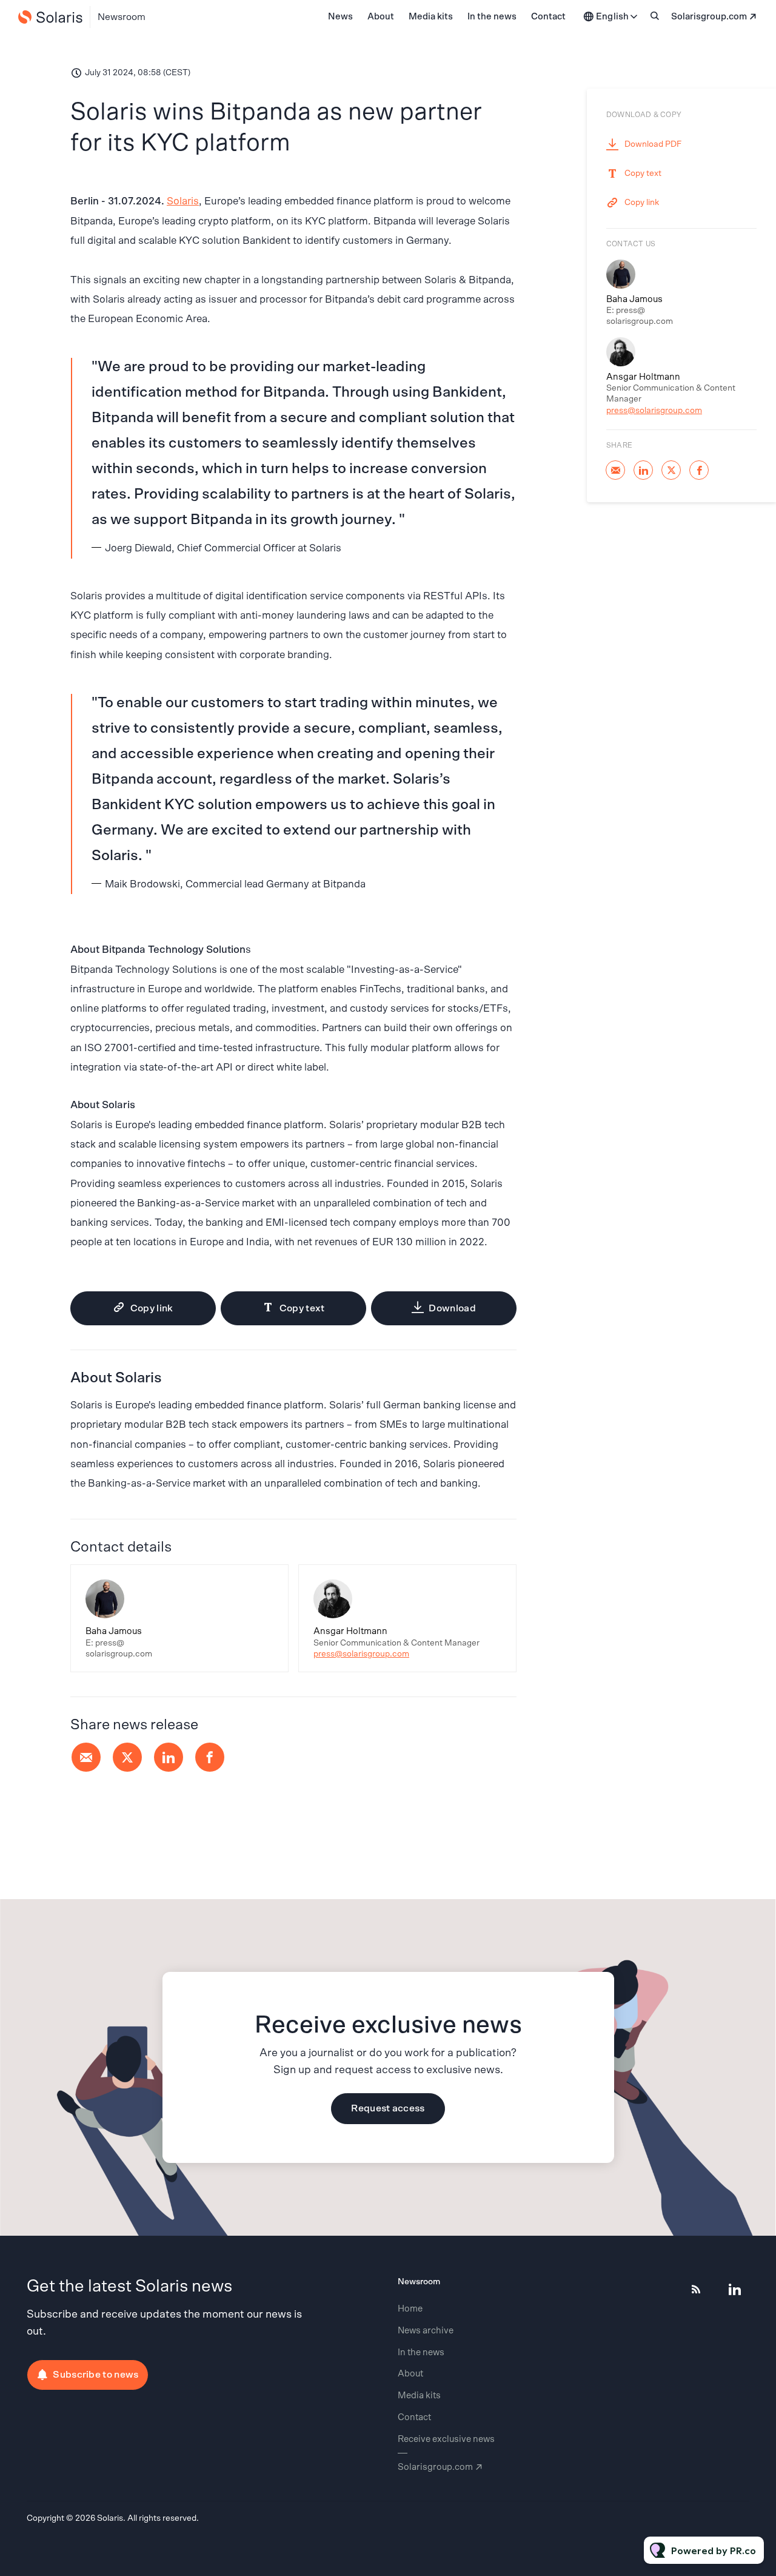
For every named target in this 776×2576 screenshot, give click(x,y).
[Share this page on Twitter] (127, 1757)
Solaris (183, 201)
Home (410, 2309)
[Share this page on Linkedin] (169, 1757)
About (381, 17)
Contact (548, 17)
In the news (492, 17)
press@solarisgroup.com (361, 1654)
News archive (426, 2331)
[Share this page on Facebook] (210, 1757)
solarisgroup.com (709, 17)
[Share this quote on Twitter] (543, 443)
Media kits (431, 17)
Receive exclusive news (446, 2439)
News (340, 17)
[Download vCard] (267, 1585)
